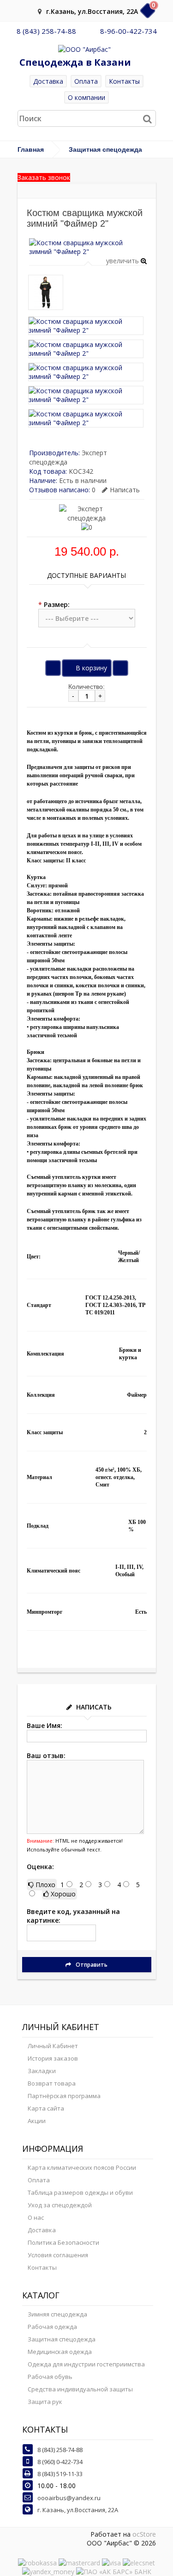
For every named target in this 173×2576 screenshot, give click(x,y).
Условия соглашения (58, 2255)
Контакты (124, 81)
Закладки (42, 2071)
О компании (86, 97)
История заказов (53, 2058)
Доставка (48, 81)
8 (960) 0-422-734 (60, 2462)
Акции (37, 2121)
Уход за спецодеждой (60, 2205)
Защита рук (45, 2402)
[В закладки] (53, 668)
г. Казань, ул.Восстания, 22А (78, 2510)
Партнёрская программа (64, 2096)
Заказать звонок (44, 177)
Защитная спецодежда (105, 149)
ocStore (144, 2534)
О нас (36, 2217)
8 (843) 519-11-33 (60, 2474)
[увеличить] (88, 251)
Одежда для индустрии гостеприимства (86, 2364)
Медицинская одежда (60, 2352)
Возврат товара (52, 2083)
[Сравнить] (120, 668)
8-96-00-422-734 (128, 31)
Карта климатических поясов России (82, 2167)
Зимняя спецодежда (57, 2314)
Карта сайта (46, 2108)
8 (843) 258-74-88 (46, 31)
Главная (31, 149)
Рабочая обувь (50, 2377)
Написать (125, 490)
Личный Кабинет (53, 2046)
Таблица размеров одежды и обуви (80, 2192)
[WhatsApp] (88, 31)
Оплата (86, 81)
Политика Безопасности (63, 2242)
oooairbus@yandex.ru (69, 2498)
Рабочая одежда (52, 2327)
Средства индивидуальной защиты (80, 2389)
